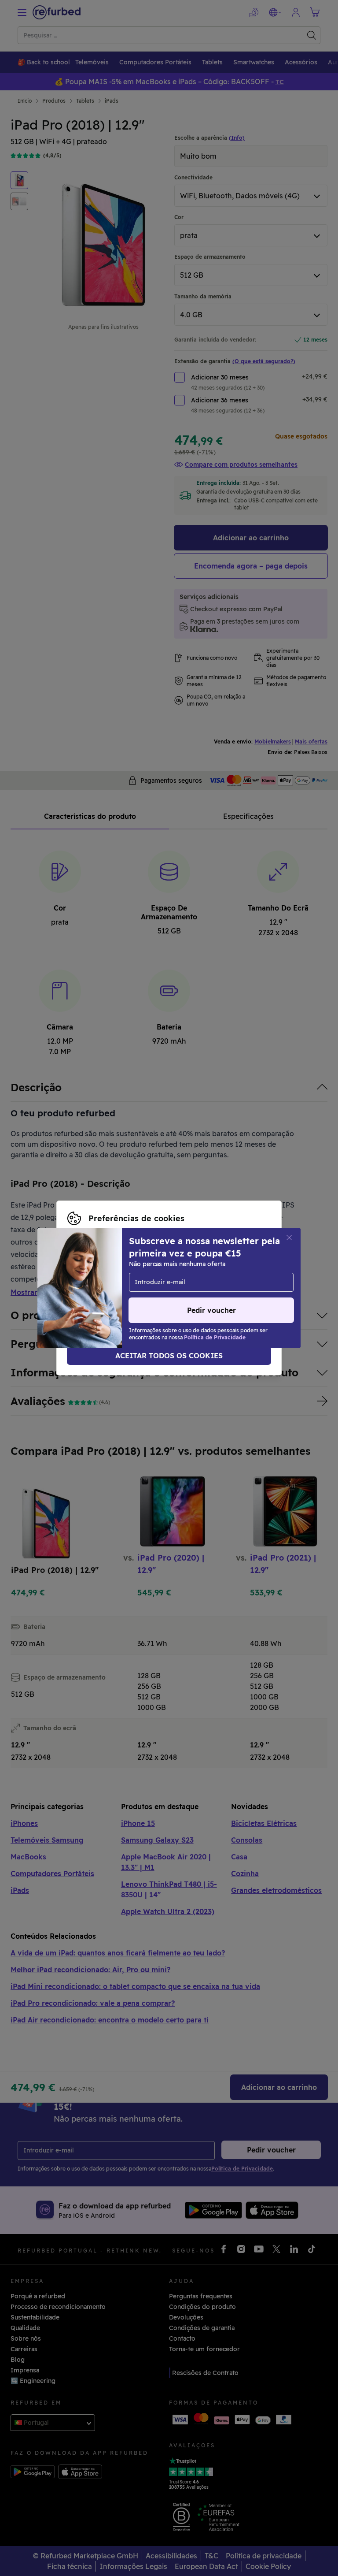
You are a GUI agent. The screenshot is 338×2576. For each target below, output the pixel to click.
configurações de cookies (120, 1274)
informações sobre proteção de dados (125, 1283)
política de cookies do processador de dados (136, 1293)
